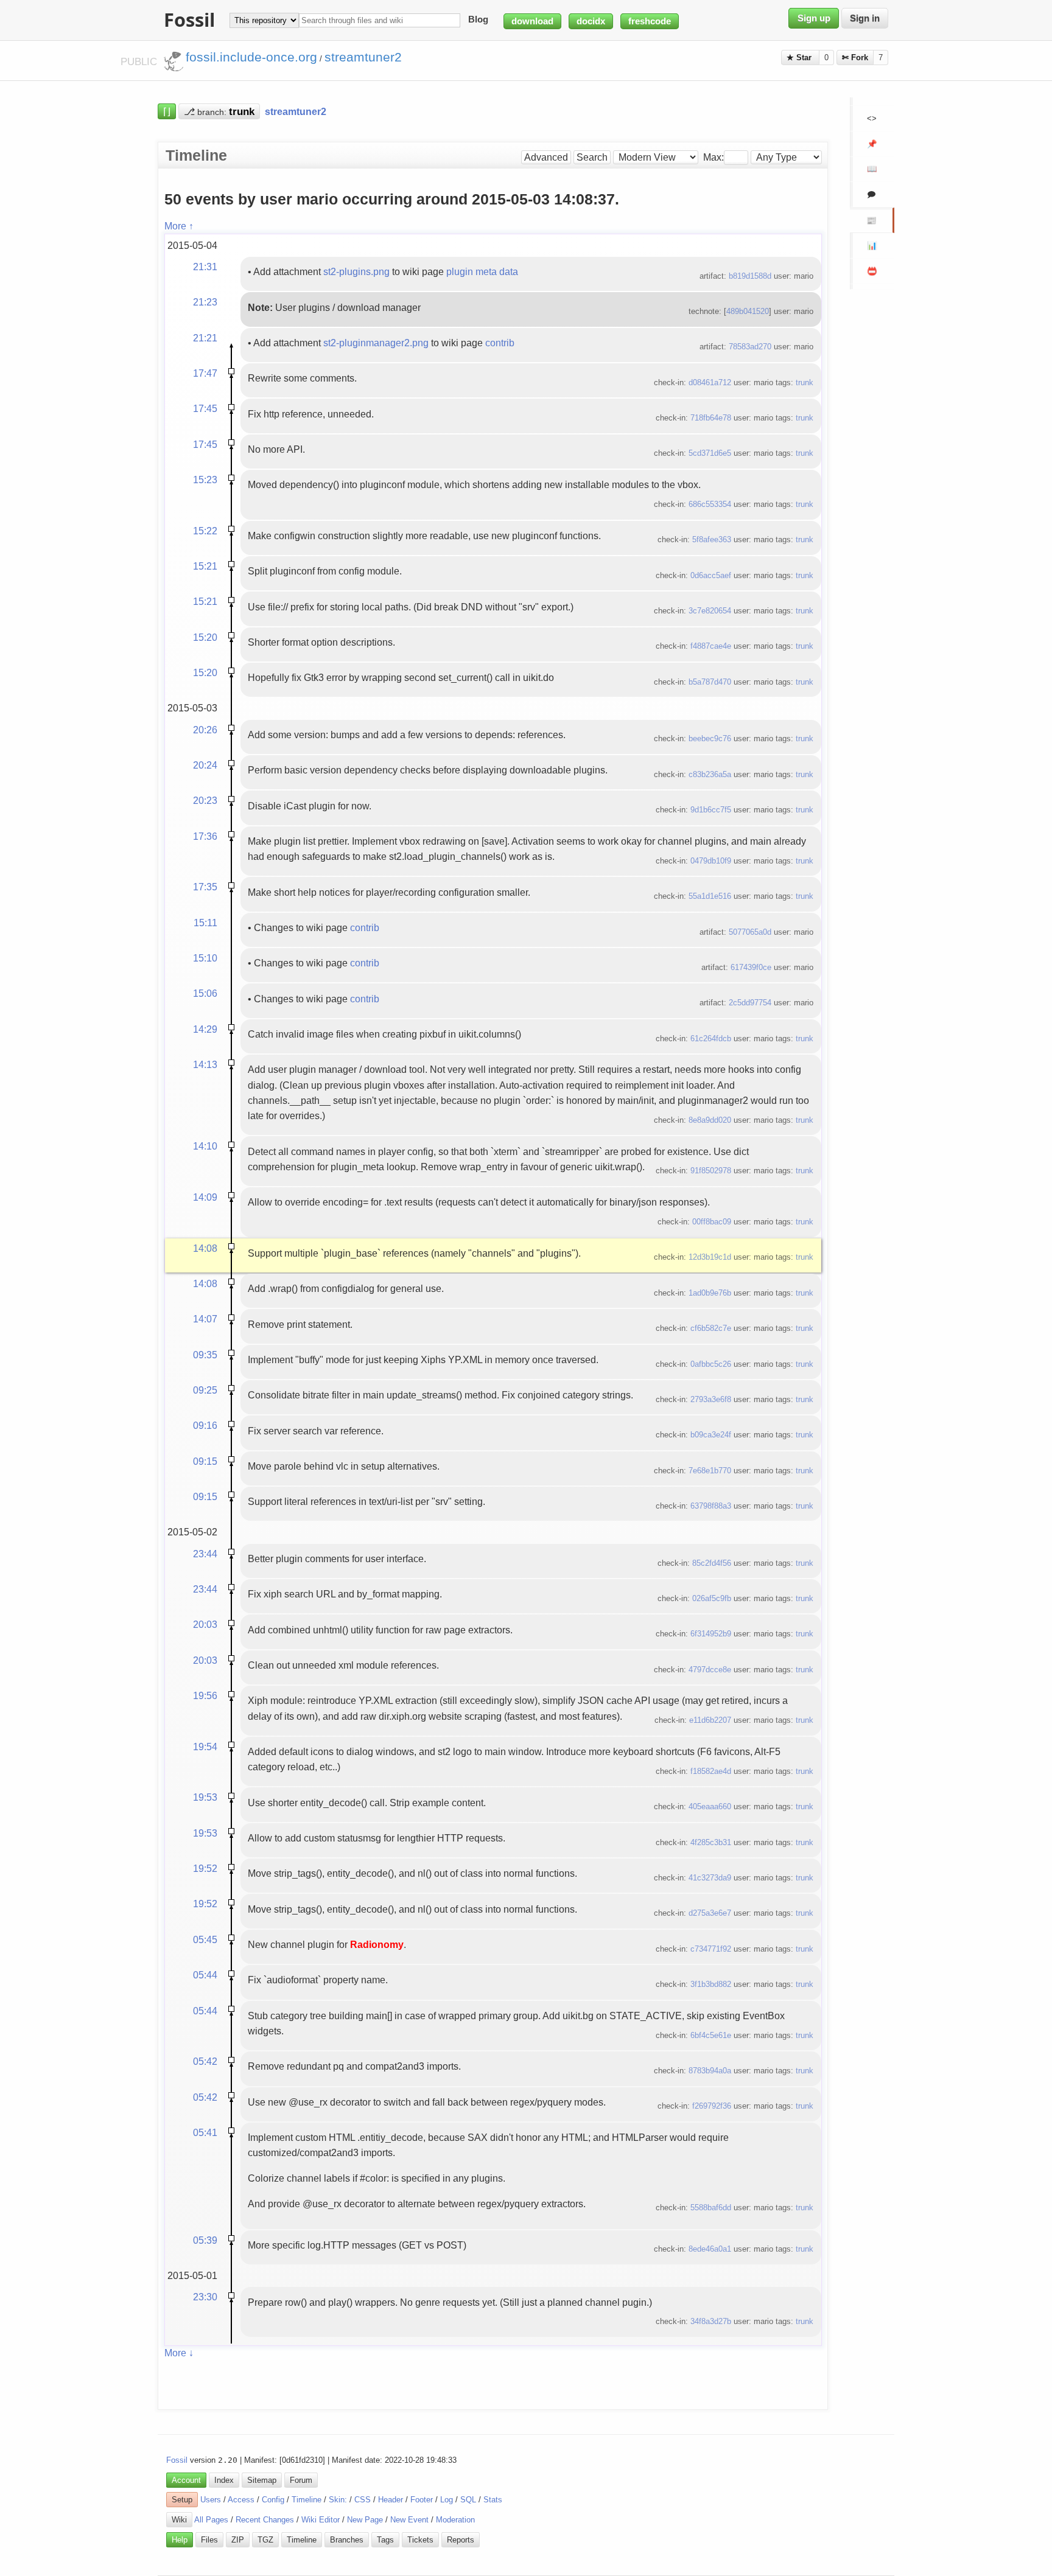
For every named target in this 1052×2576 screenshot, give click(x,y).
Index (224, 2480)
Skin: (338, 2500)
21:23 (205, 302)
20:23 (205, 800)
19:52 (205, 1868)
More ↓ (179, 2353)
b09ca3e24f (711, 1435)
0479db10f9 (711, 861)
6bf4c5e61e (711, 2035)
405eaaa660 (710, 1806)
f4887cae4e (711, 646)
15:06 (205, 993)
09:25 (205, 1390)
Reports (461, 2540)
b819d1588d (750, 276)
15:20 (205, 637)
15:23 (205, 480)
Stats (493, 2500)
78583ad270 (750, 347)
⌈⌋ (167, 111)
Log (447, 2500)
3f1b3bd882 (711, 1984)
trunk (805, 382)
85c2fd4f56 (712, 1563)
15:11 (205, 923)
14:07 (205, 1319)
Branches (347, 2540)
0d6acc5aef (711, 575)
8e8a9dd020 (710, 1120)
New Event (409, 2520)
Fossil (177, 2460)
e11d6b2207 (710, 1720)
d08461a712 (710, 382)
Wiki (179, 2520)
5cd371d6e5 (710, 453)
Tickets (420, 2540)
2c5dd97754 (750, 1003)
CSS (363, 2500)
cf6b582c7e (711, 1328)
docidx (591, 21)
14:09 (205, 1197)
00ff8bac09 (712, 1222)
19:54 (205, 1747)
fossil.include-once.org (251, 57)
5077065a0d (750, 932)
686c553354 (710, 504)
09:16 (205, 1425)
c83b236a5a (710, 774)
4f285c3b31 (711, 1842)
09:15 (205, 1461)
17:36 (205, 836)
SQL (468, 2500)
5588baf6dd (711, 2208)
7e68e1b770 (710, 1471)
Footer (422, 2500)
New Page (365, 2520)
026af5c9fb (712, 1598)
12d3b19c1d (710, 1257)
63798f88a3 (711, 1506)
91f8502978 (711, 1171)
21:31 (205, 267)
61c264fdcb (711, 1038)
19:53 (205, 1797)
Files (209, 2540)
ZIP (238, 2540)
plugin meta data (482, 271)
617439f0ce (751, 967)
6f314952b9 (711, 1634)
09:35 (205, 1355)
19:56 (205, 1695)
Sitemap (262, 2480)
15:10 (205, 958)
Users (211, 2500)
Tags (385, 2540)
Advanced (546, 157)
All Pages (211, 2520)
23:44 (205, 1554)
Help (180, 2540)
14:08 (205, 1248)
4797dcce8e (710, 1670)
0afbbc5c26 (711, 1364)
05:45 (205, 1939)
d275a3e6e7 (710, 1913)
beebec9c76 (710, 738)
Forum (301, 2480)
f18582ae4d (711, 1771)
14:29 (205, 1029)
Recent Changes (265, 2520)
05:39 (205, 2240)
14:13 (205, 1064)
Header (391, 2500)
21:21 (205, 338)
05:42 (205, 2061)
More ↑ (179, 226)
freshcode (650, 21)
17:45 (205, 408)
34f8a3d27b (711, 2321)
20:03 (205, 1624)
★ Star (800, 58)
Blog (478, 20)
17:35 (205, 887)
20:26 (205, 730)
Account (186, 2480)
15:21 (205, 566)
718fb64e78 (711, 418)
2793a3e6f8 (711, 1399)
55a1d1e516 (710, 896)
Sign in (865, 18)
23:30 (205, 2297)
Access (241, 2500)
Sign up (814, 18)
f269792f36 (712, 2106)
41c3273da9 (710, 1878)
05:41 (205, 2132)
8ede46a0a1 (710, 2249)
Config (273, 2500)
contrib (500, 343)
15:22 (205, 531)
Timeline (307, 2500)
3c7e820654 (710, 611)
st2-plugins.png (356, 271)
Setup (182, 2500)
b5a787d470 (710, 682)
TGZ (265, 2540)
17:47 (205, 373)
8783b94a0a (710, 2071)
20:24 (205, 765)
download (532, 21)
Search (592, 157)
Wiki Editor (321, 2520)
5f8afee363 (712, 539)
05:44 (205, 1975)
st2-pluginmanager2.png (376, 343)
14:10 (205, 1146)
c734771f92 (711, 1949)
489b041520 (748, 311)
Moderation (455, 2520)
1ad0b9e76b (710, 1293)
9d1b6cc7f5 (711, 810)
